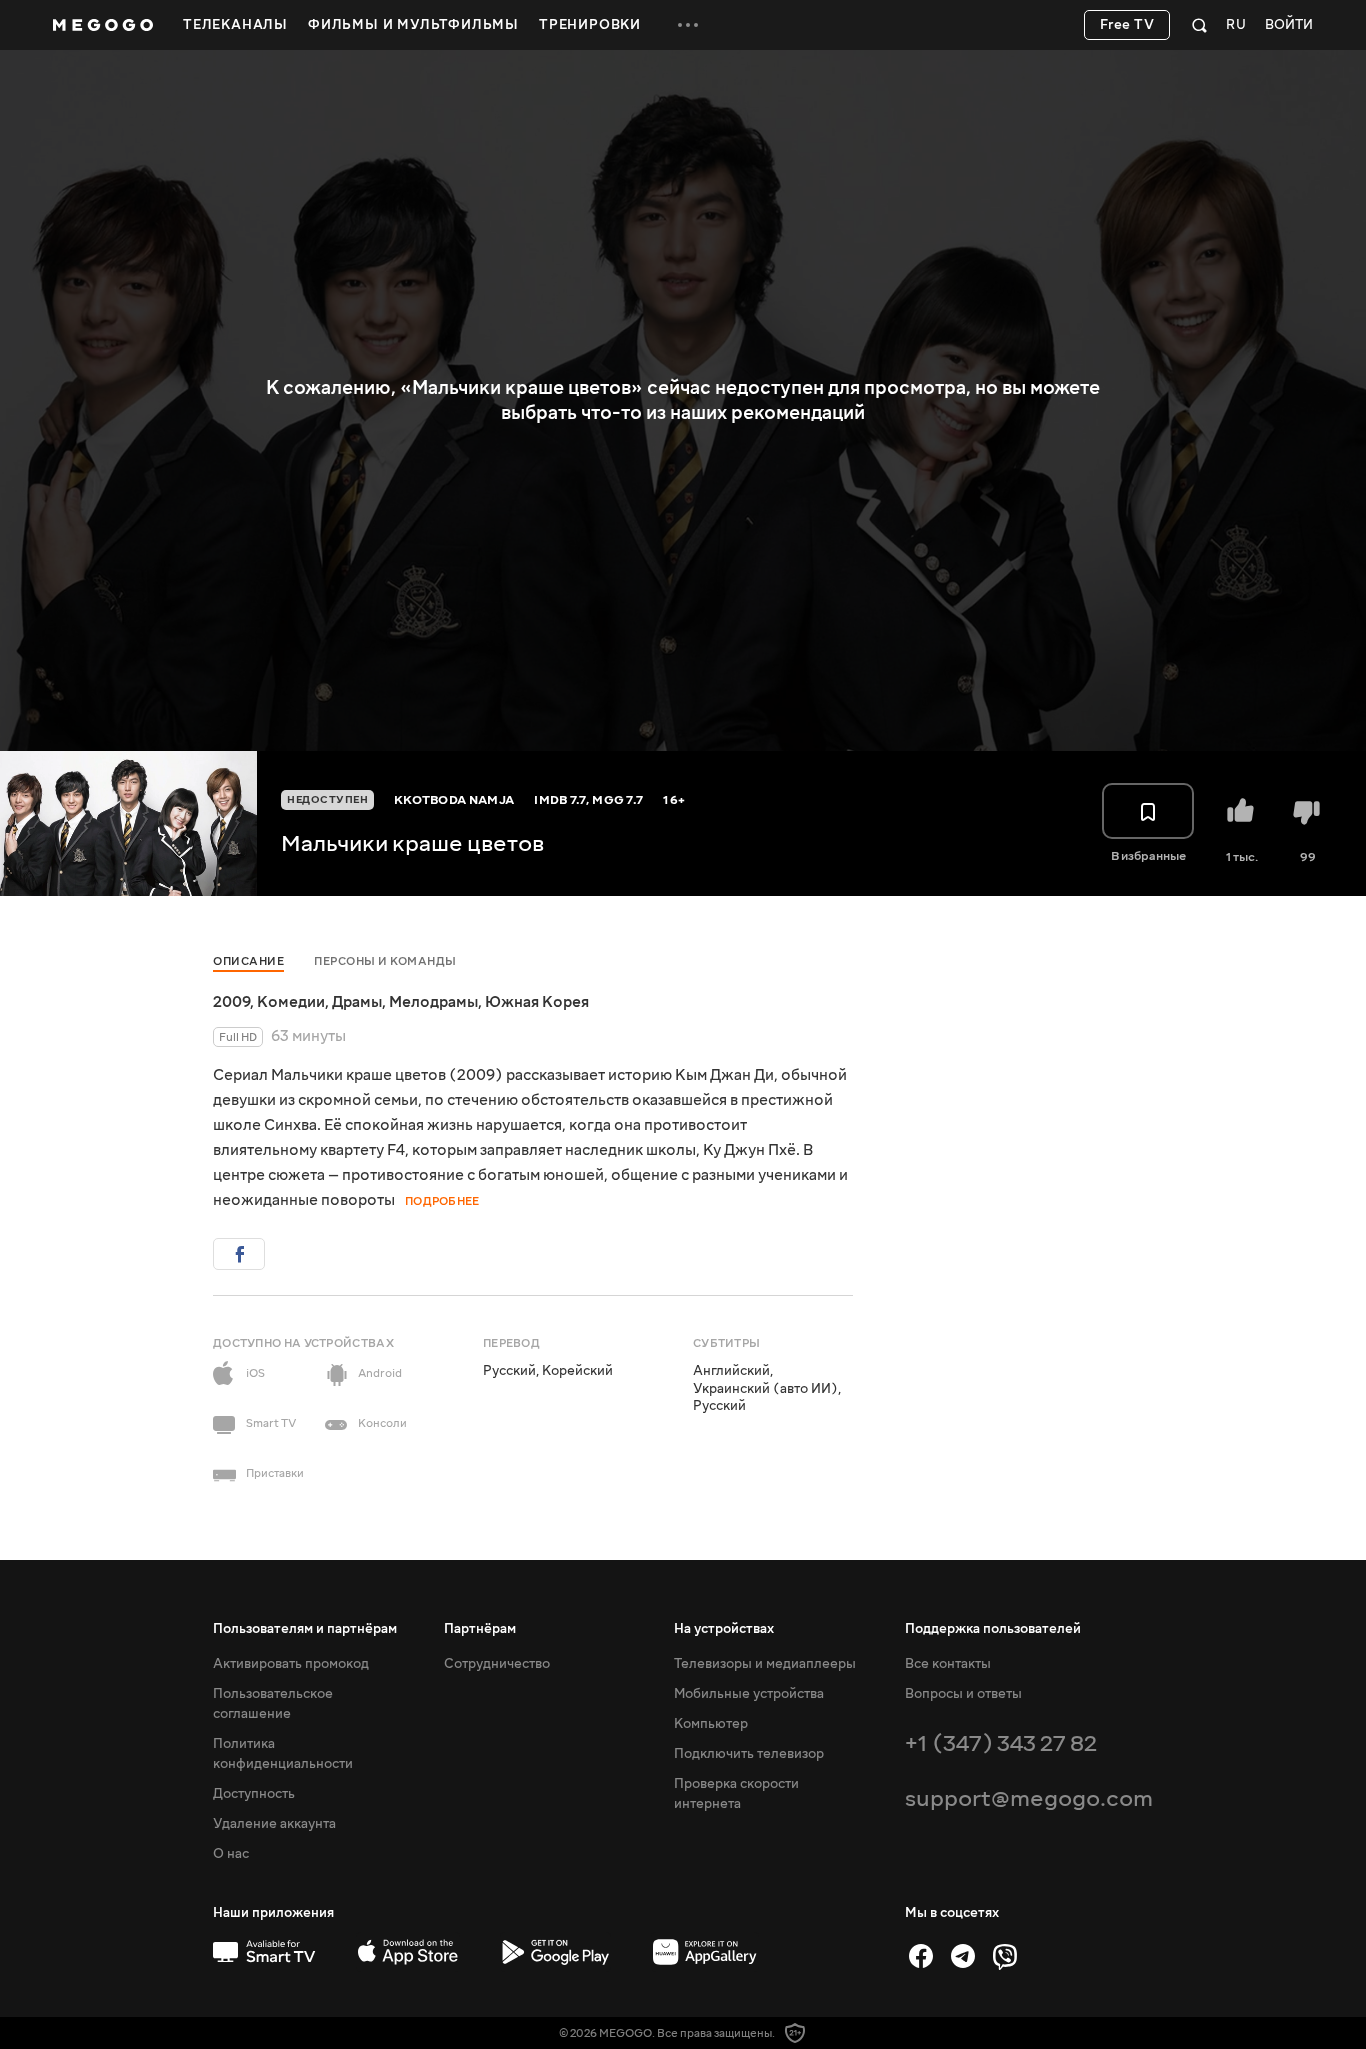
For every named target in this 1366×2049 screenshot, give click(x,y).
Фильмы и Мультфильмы (413, 25)
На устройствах (724, 1629)
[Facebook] (921, 1956)
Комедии (291, 1002)
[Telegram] (963, 1956)
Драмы (357, 1002)
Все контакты (948, 1664)
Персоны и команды (385, 961)
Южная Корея (537, 1002)
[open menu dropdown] (688, 25)
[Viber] (1005, 1956)
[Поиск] (1199, 25)
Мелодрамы (433, 1002)
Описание (248, 961)
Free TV (1127, 25)
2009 (231, 1002)
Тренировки (590, 25)
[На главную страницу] (103, 25)
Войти (1289, 25)
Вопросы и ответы (963, 1694)
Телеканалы (235, 25)
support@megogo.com (1029, 1798)
